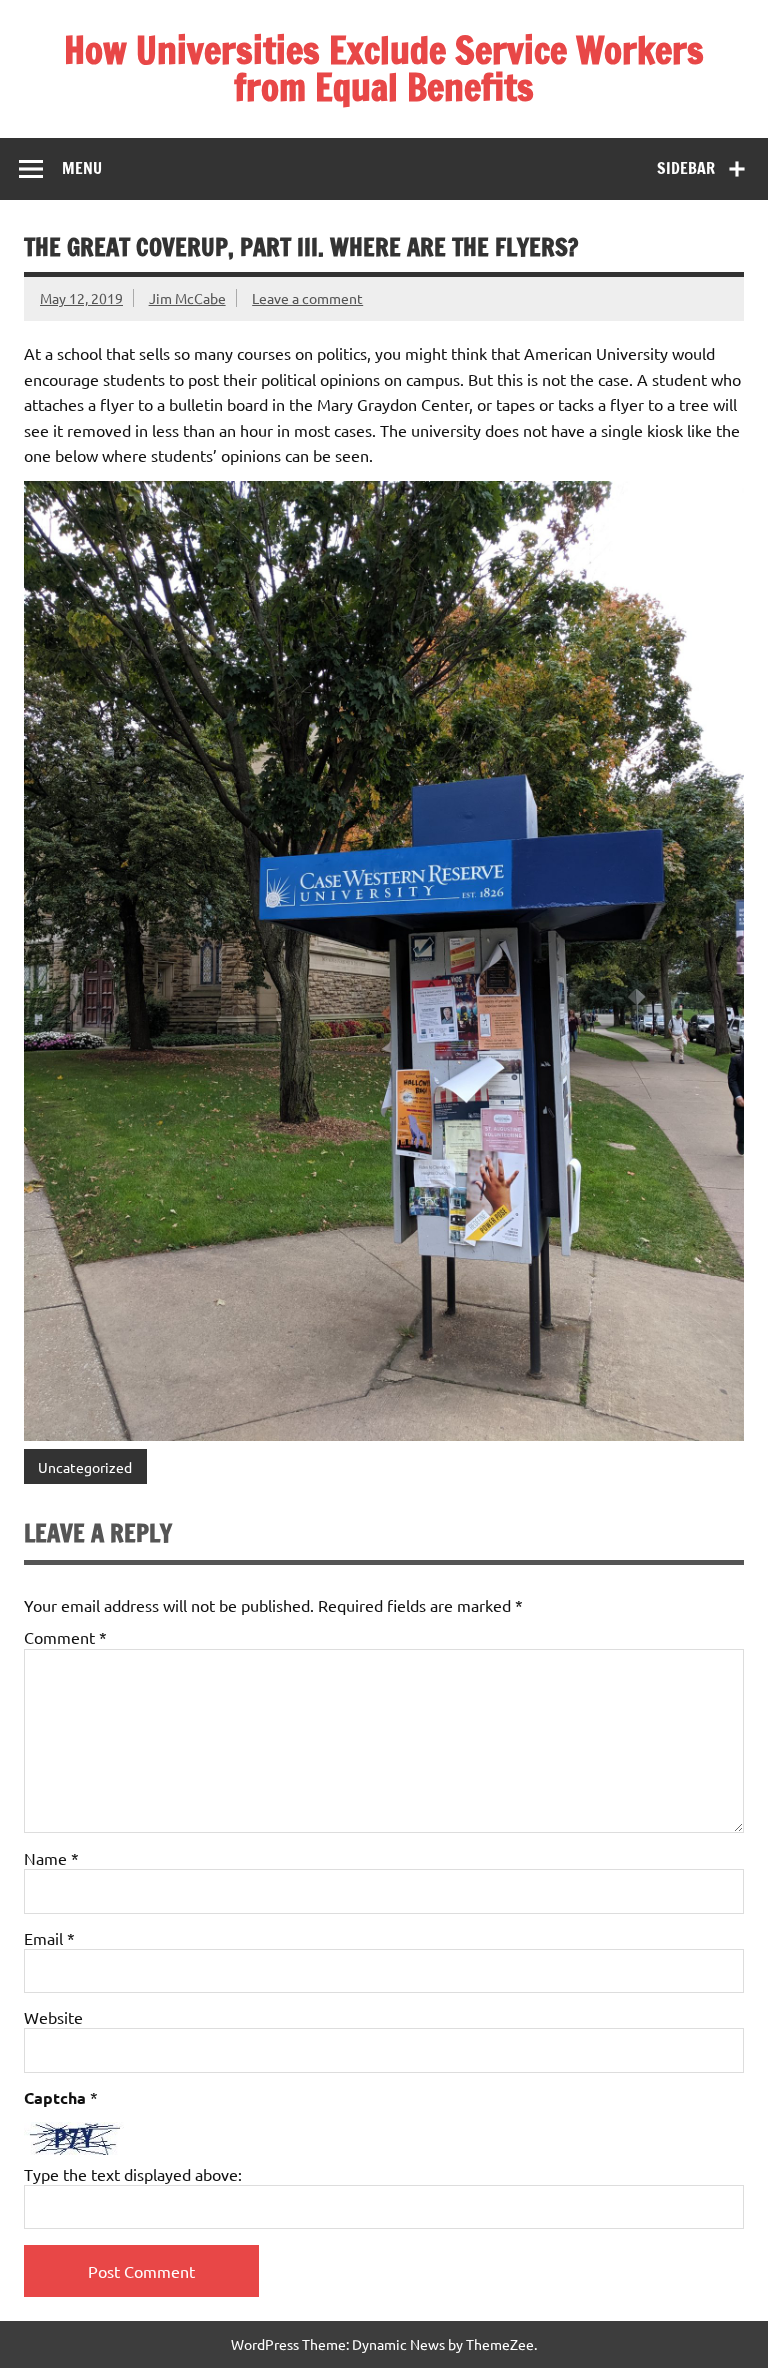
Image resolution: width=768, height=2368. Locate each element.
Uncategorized (85, 1467)
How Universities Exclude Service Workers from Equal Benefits (384, 68)
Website (53, 2017)
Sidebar (686, 168)
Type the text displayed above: (133, 2174)
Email (49, 1938)
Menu (82, 168)
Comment (65, 1637)
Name (51, 1858)
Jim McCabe (187, 298)
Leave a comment (307, 298)
